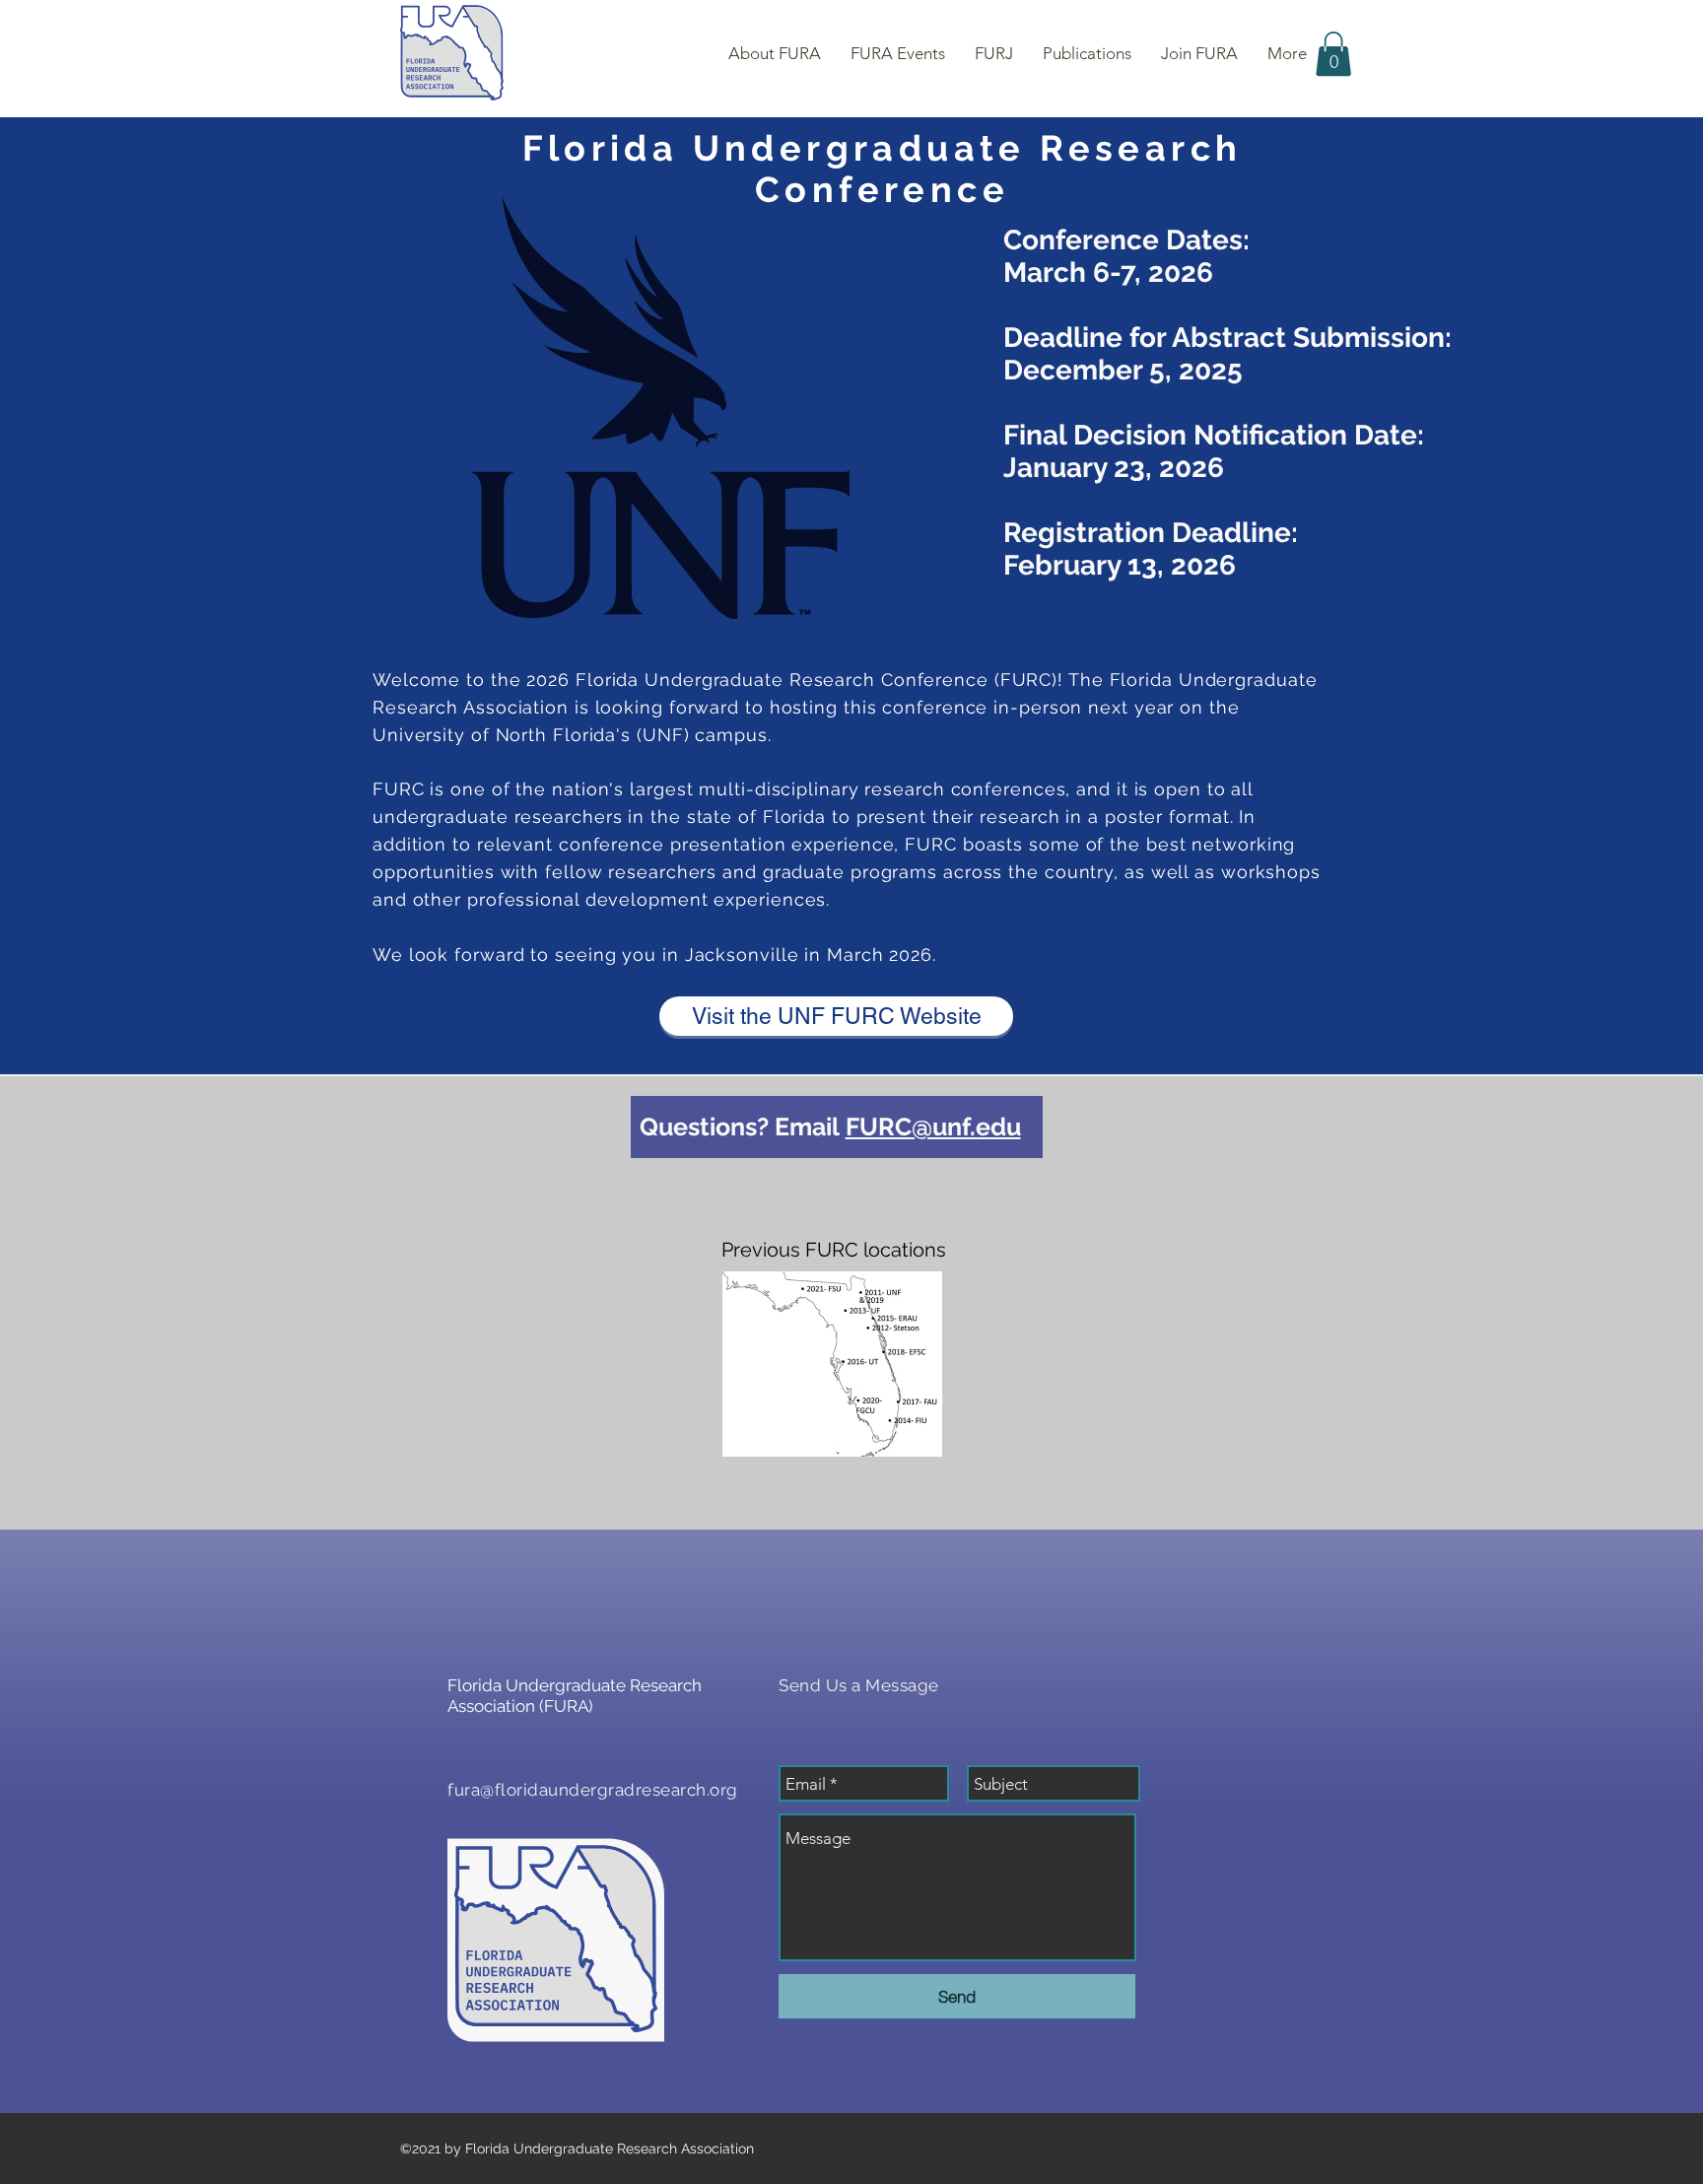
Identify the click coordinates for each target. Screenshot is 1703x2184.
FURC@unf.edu (933, 1126)
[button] (1333, 54)
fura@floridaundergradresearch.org (593, 1790)
